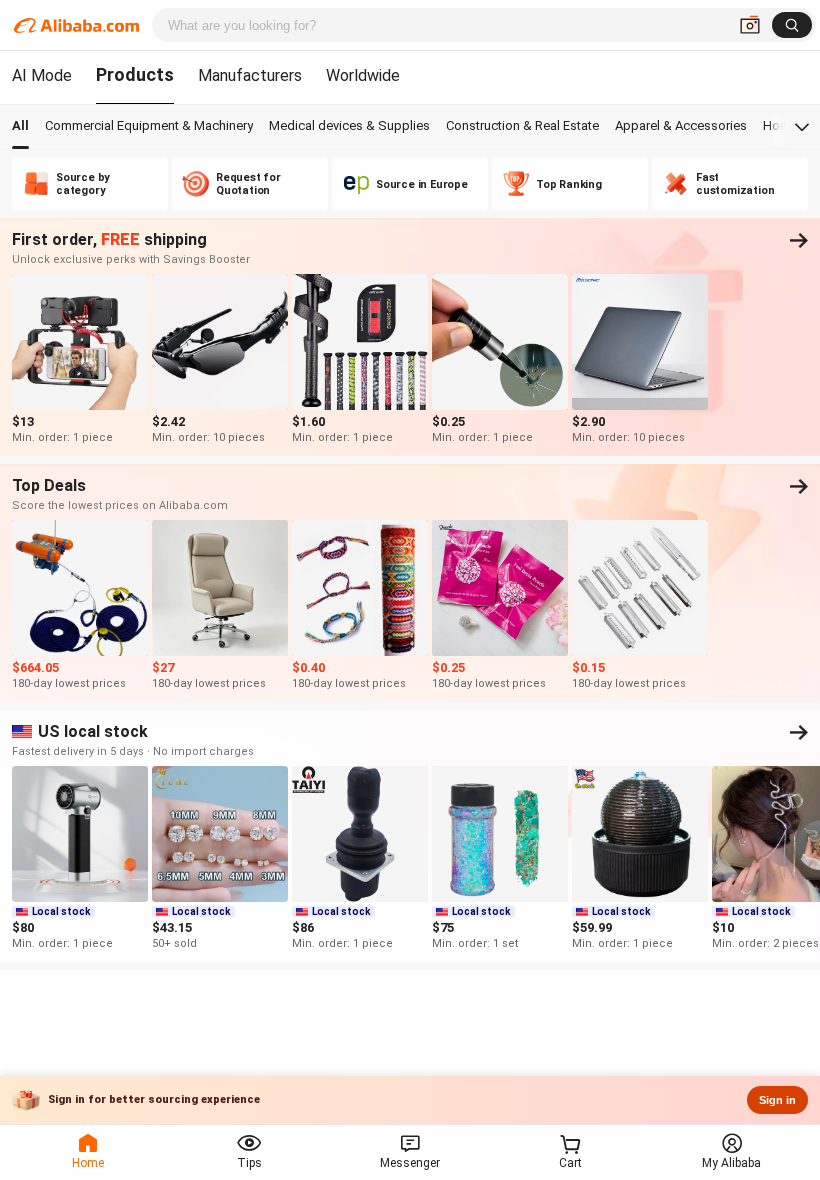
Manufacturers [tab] (250, 75)
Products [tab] (135, 74)
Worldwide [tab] (363, 75)
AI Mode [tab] (42, 75)
